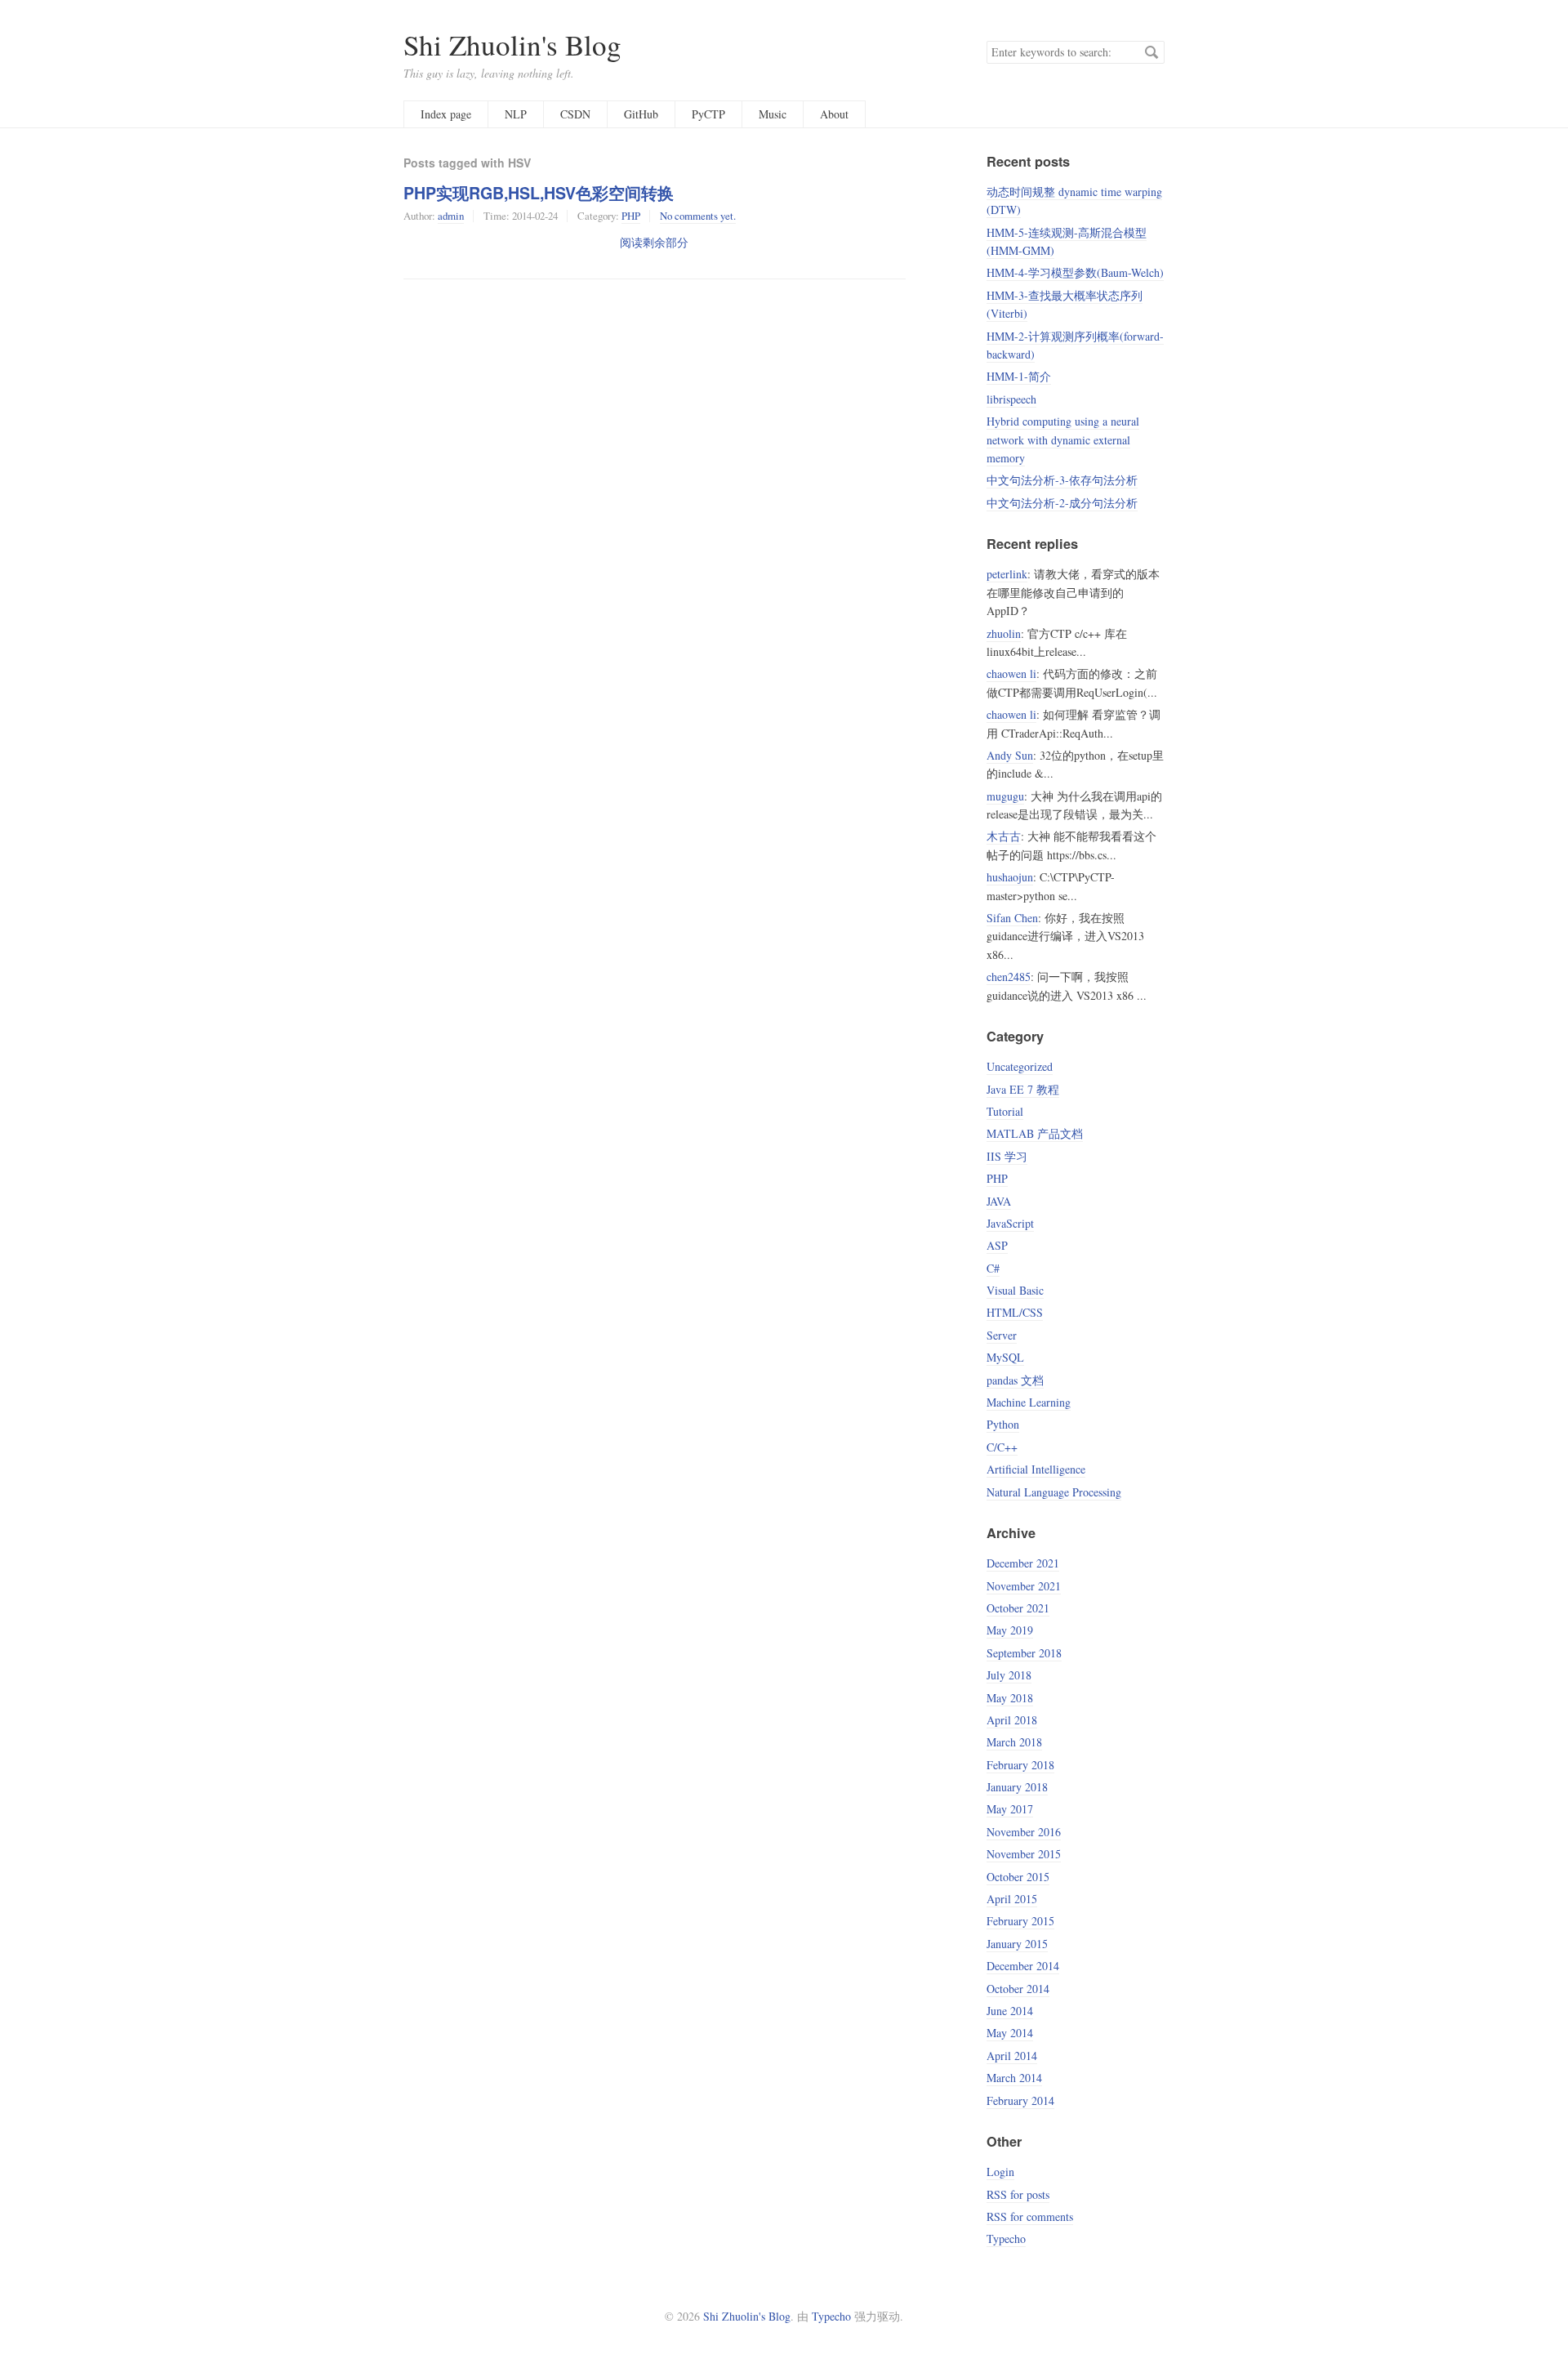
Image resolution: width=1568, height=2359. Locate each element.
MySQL (1005, 1357)
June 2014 (1010, 2011)
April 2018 (1012, 1720)
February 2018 (1020, 1765)
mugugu (1005, 796)
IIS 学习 (1007, 1156)
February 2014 (1020, 2100)
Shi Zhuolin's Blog (512, 45)
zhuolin (1004, 633)
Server (1002, 1335)
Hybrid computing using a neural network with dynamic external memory (1063, 439)
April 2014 (1012, 2056)
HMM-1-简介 (1019, 376)
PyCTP (708, 114)
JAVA (999, 1201)
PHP (631, 216)
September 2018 (1024, 1653)
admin (451, 216)
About (834, 114)
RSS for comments (1030, 2216)
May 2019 (1010, 1630)
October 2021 (1018, 1608)
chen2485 (1009, 977)
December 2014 (1023, 1966)
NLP (516, 114)
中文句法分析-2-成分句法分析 (1062, 503)
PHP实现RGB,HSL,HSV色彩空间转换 (539, 193)
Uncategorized (1020, 1066)
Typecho (1006, 2239)
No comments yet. (698, 216)
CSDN (575, 114)
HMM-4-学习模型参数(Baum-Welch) (1075, 272)
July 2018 (1009, 1675)
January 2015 (1017, 1944)
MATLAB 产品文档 (1035, 1133)
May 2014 (1010, 2033)
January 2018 (1017, 1787)
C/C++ (1002, 1447)
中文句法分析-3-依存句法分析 (1062, 480)
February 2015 (1020, 1921)
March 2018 (1014, 1742)
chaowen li (1011, 673)
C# (993, 1268)
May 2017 (1010, 1809)
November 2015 (1024, 1854)
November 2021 (1024, 1586)
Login (1000, 2172)
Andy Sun (1010, 755)
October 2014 (1018, 1989)
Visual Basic (1015, 1290)
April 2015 (1012, 1899)
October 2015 (1018, 1877)
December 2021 (1023, 1563)
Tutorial (1005, 1111)
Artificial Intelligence (1036, 1469)
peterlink (1007, 574)
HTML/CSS (1015, 1312)
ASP (997, 1245)
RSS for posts (1018, 2194)
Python (1003, 1424)
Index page (446, 114)
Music (773, 114)
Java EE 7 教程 (1023, 1089)
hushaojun (1010, 877)
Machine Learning (1029, 1402)
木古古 (1004, 836)
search (1151, 52)
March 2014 (1014, 2078)
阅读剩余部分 (654, 242)
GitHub (641, 114)
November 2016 (1024, 1832)
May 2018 (1010, 1698)
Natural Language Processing (1054, 1492)
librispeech (1011, 399)
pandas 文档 (1015, 1380)
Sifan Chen (1012, 918)
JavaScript (1010, 1223)
